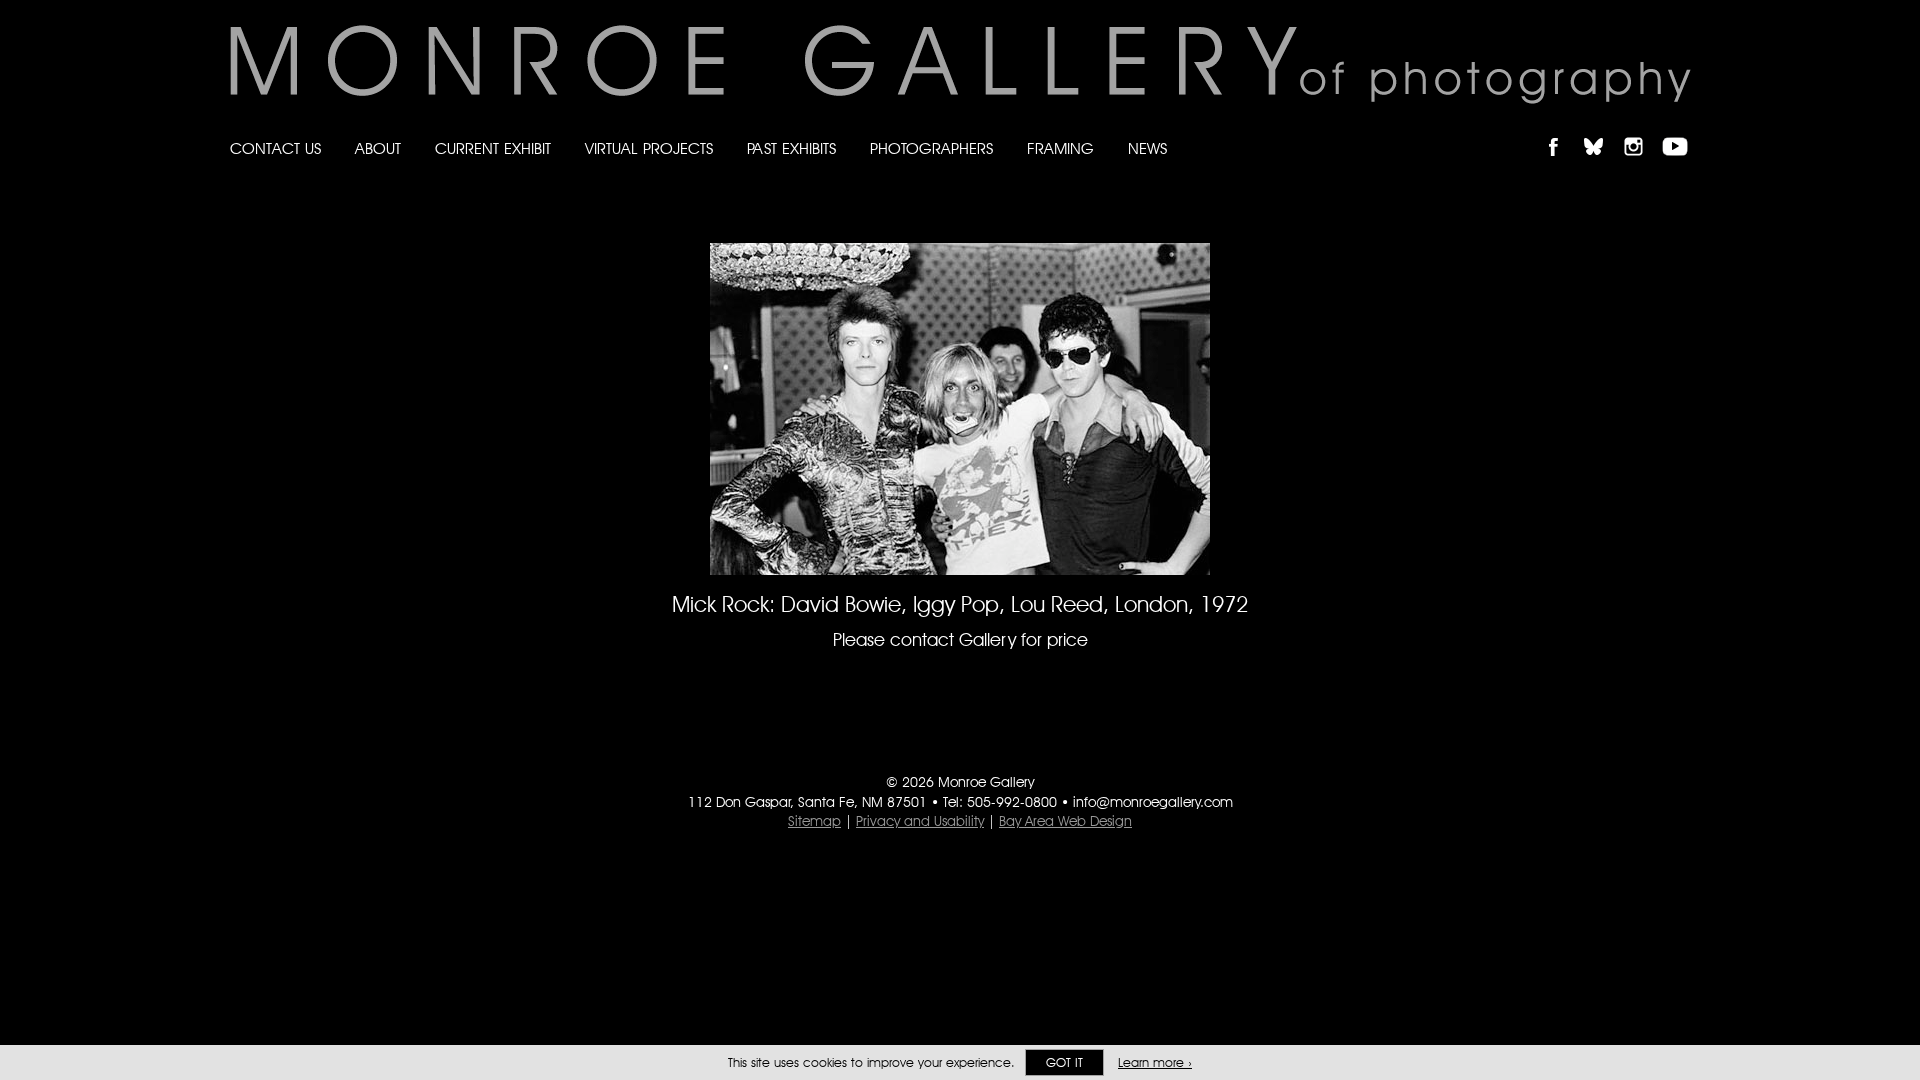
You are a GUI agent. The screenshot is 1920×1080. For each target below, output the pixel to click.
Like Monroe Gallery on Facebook (1562, 129)
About (378, 148)
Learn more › (1155, 1062)
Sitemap (814, 821)
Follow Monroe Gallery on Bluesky (1603, 129)
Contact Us (275, 148)
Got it (1064, 1062)
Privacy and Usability (920, 821)
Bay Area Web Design (1065, 821)
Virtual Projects (649, 148)
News (1147, 148)
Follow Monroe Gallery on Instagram (1642, 129)
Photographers (931, 148)
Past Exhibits (791, 148)
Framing (1060, 148)
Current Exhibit (493, 148)
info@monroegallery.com (1153, 802)
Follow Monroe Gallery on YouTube (1682, 129)
